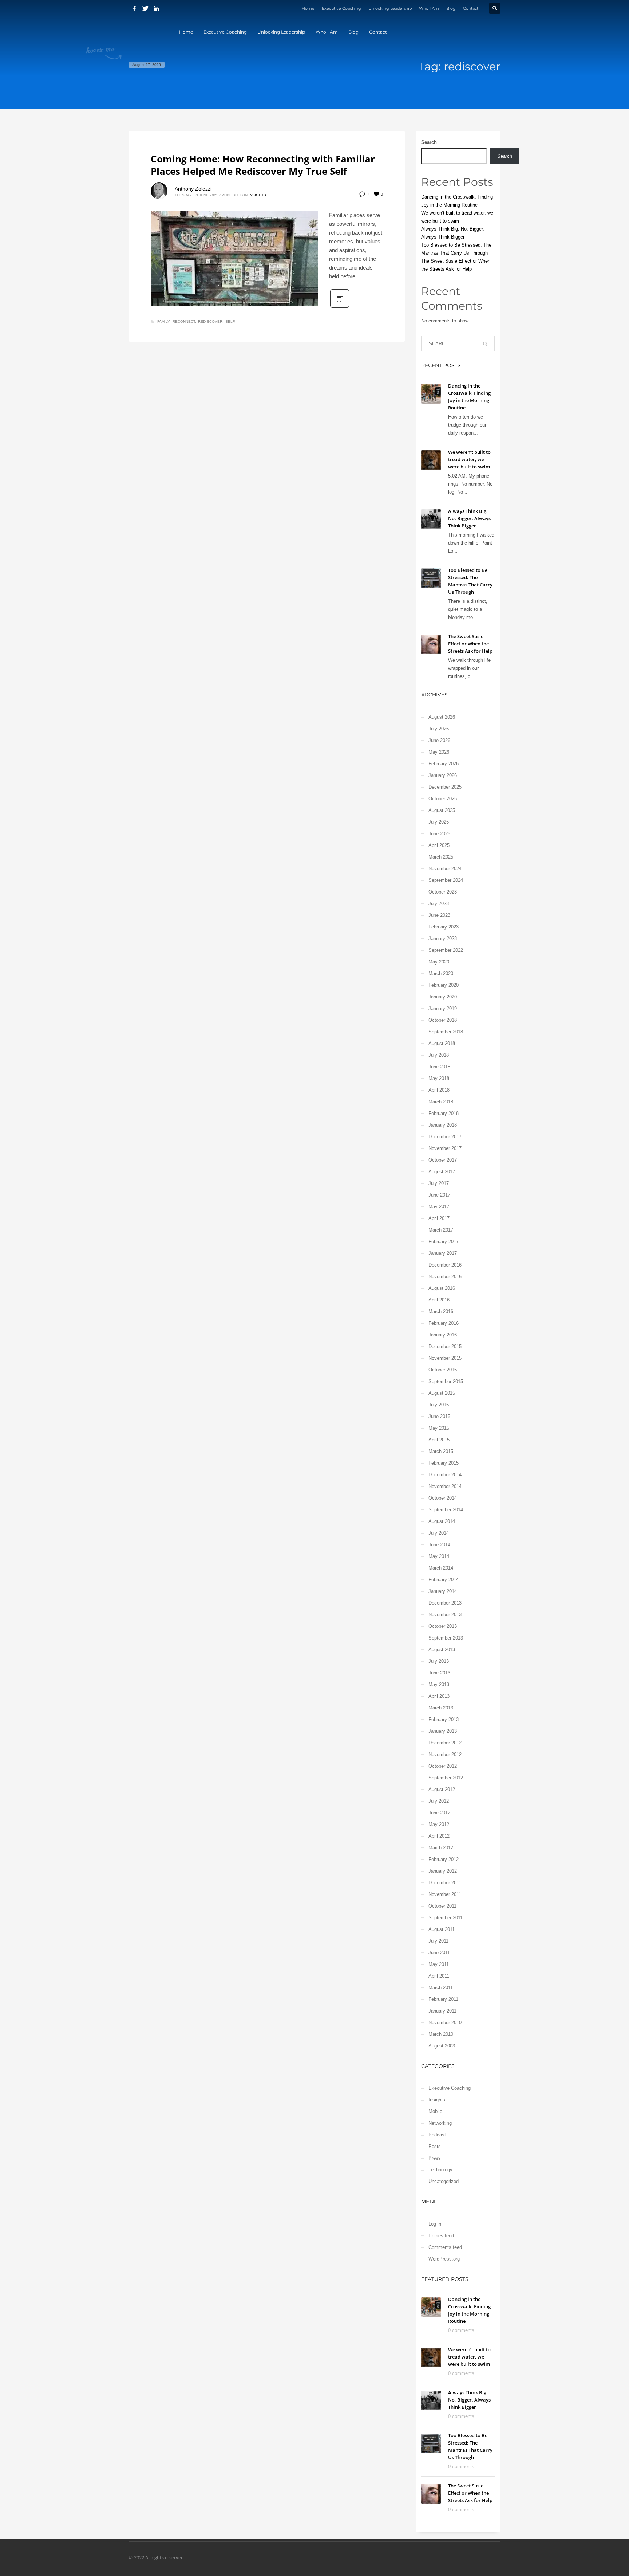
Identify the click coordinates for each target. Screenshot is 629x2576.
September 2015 (446, 1381)
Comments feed (445, 2247)
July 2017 (439, 1183)
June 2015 (439, 1416)
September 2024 (446, 880)
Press (435, 2158)
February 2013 (444, 1719)
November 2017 (445, 1148)
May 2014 (439, 1556)
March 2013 (441, 1708)
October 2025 (443, 799)
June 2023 (439, 915)
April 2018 (439, 1090)
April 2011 (439, 1976)
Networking (440, 2123)
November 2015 (445, 1358)
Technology (440, 2170)
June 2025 (439, 834)
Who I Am (429, 8)
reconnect (184, 321)
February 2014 (444, 1580)
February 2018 (444, 1113)
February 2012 (444, 1859)
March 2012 (441, 1848)
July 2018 (439, 1055)
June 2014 (439, 1545)
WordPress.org (444, 2259)
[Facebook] (134, 8)
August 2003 (442, 2046)
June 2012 (439, 1813)
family (163, 321)
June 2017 (439, 1195)
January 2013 (443, 1731)
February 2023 (444, 927)
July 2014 (439, 1533)
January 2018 (443, 1125)
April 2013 (439, 1696)
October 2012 (443, 1766)
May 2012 (439, 1824)
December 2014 (445, 1475)
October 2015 (443, 1370)
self (230, 321)
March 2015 (441, 1451)
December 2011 (445, 1883)
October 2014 (443, 1498)
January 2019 (443, 1008)
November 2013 (445, 1615)
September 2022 (446, 950)
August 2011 (442, 1929)
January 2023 (443, 938)
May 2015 (439, 1428)
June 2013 (439, 1673)
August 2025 (442, 810)
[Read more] (340, 307)
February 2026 (444, 764)
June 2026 (439, 740)
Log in (435, 2224)
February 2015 (444, 1463)
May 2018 (439, 1078)
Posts (435, 2146)
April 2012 (439, 1836)
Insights (257, 195)
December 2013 (445, 1603)
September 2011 (446, 1918)
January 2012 (443, 1871)
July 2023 (439, 904)
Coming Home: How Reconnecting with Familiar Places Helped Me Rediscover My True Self (263, 165)
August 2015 (442, 1393)
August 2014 (442, 1521)
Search (429, 142)
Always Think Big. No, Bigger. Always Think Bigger (469, 518)
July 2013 (439, 1661)
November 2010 (445, 2023)
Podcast (437, 2135)
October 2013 (443, 1626)
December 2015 (445, 1346)
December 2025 (445, 787)
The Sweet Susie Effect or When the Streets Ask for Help (470, 644)
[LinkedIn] (156, 8)
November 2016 (445, 1277)
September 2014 (446, 1510)
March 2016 (441, 1311)
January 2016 (443, 1335)
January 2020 (443, 997)
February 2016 (444, 1323)
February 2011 (443, 1999)
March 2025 (441, 857)
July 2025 (439, 822)
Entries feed (441, 2236)
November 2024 (445, 869)
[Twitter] (145, 8)
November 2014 (445, 1486)
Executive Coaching (341, 8)
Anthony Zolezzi (193, 189)
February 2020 (444, 985)
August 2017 (442, 1172)
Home (308, 8)
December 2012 (445, 1743)
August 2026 (442, 717)
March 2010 (441, 2034)
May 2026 (439, 752)
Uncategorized (444, 2181)
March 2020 (441, 973)
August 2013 (442, 1650)
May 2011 (439, 1964)
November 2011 (445, 1894)
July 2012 (439, 1801)
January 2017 (443, 1253)
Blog (451, 8)
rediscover (210, 321)
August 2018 (442, 1043)
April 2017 (439, 1218)
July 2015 (439, 1405)
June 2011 (439, 1953)
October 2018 (443, 1020)
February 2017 (444, 1242)
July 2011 (438, 1941)
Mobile (435, 2111)
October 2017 (443, 1160)
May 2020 (439, 962)
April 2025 (439, 845)
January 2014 (443, 1591)
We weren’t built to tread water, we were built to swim (469, 459)
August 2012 (442, 1789)
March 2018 (441, 1102)
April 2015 (439, 1440)
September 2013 (446, 1638)
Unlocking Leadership (390, 8)
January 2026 (443, 775)
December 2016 (445, 1265)
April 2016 (439, 1300)
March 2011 (441, 1988)
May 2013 (439, 1684)
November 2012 (445, 1754)
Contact (471, 8)
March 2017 (441, 1230)
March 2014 (441, 1568)
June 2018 (439, 1067)
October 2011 (442, 1906)
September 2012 (446, 1778)
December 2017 (445, 1137)
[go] (485, 344)
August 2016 (442, 1288)
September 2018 (446, 1032)
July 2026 (439, 729)
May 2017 (439, 1207)
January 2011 (442, 2011)
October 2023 (443, 892)
